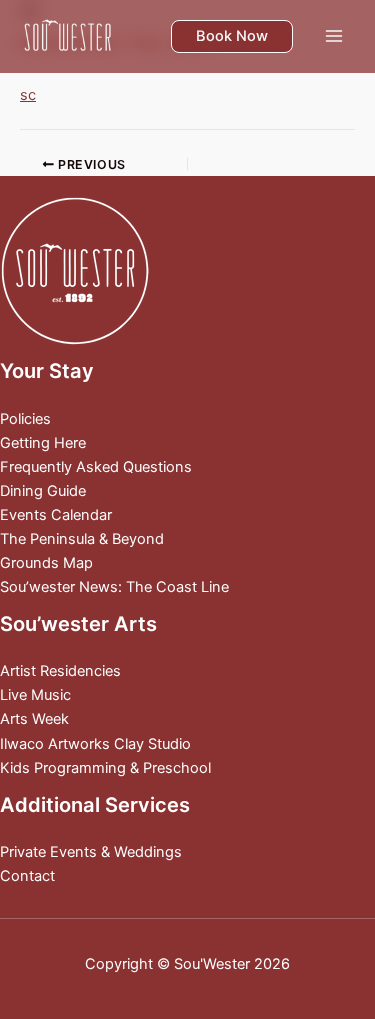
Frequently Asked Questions (96, 467)
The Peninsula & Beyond (82, 539)
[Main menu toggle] (334, 36)
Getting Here (43, 443)
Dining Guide (43, 491)
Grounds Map (46, 563)
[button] (232, 36)
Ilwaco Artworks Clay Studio (95, 744)
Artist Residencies (60, 671)
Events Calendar (56, 515)
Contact (27, 876)
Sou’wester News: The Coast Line (114, 587)
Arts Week (34, 719)
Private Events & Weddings (91, 852)
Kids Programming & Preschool (105, 768)
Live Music (35, 695)
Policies (25, 419)
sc (28, 95)
